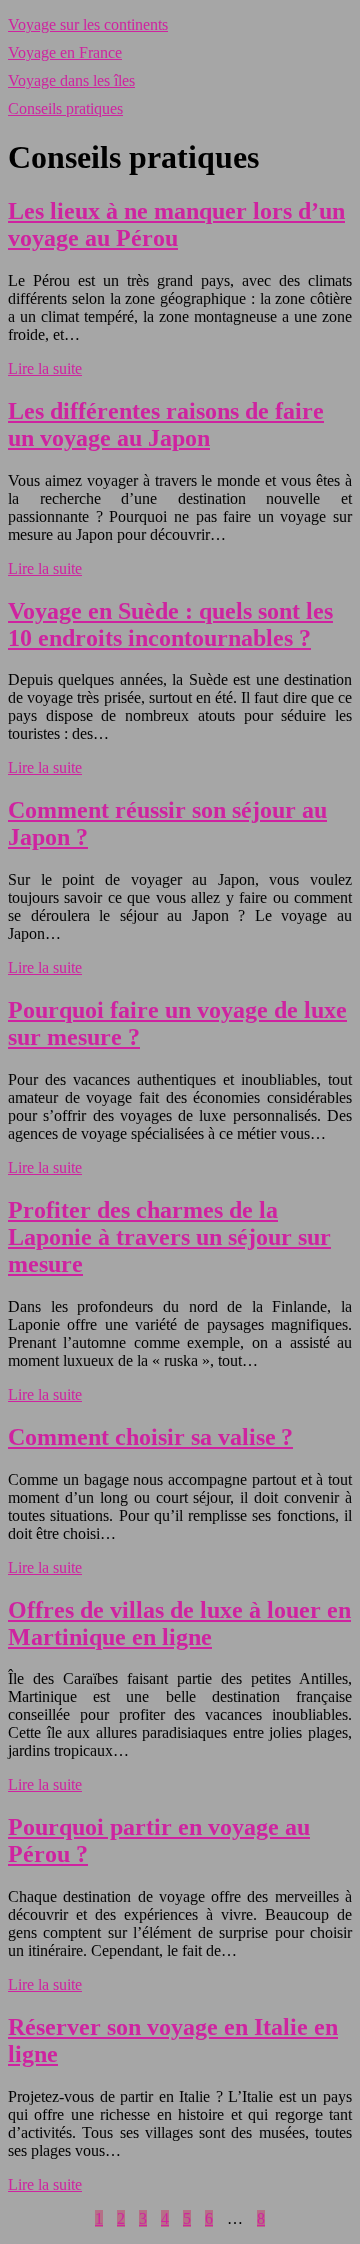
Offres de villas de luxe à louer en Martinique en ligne (179, 1623)
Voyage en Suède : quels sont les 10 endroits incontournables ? (170, 624)
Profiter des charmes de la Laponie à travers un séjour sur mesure (169, 1237)
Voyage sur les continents (88, 24)
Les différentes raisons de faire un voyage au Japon (166, 424)
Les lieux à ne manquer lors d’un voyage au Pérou (176, 224)
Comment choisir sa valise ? (150, 1437)
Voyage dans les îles (71, 80)
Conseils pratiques (65, 108)
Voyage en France (65, 52)
